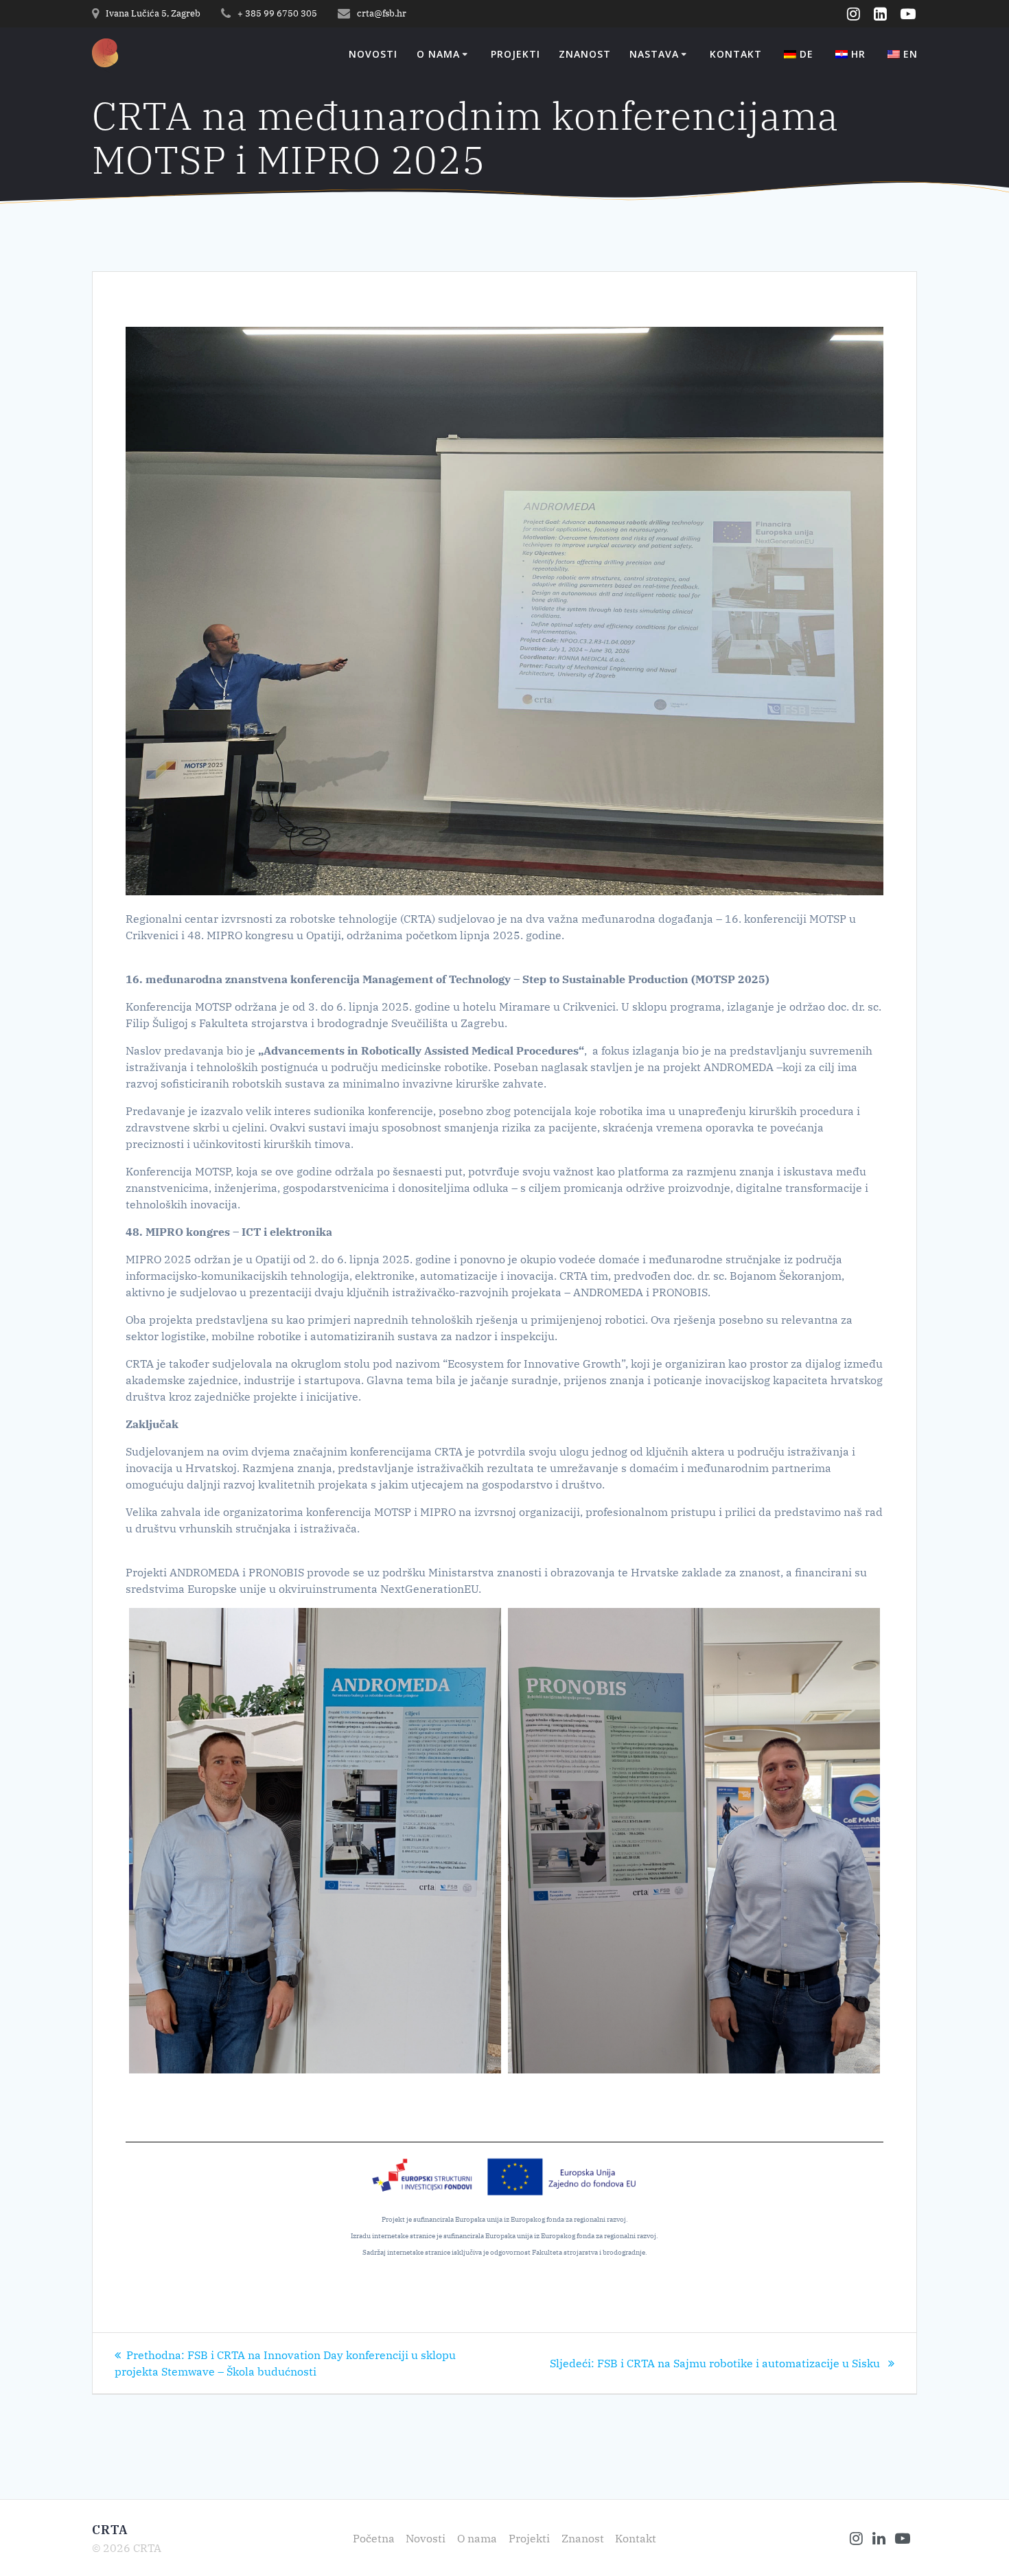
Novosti (373, 55)
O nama (438, 55)
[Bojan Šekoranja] (315, 1841)
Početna (374, 2538)
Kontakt (736, 55)
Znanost (585, 55)
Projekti (515, 55)
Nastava (654, 55)
